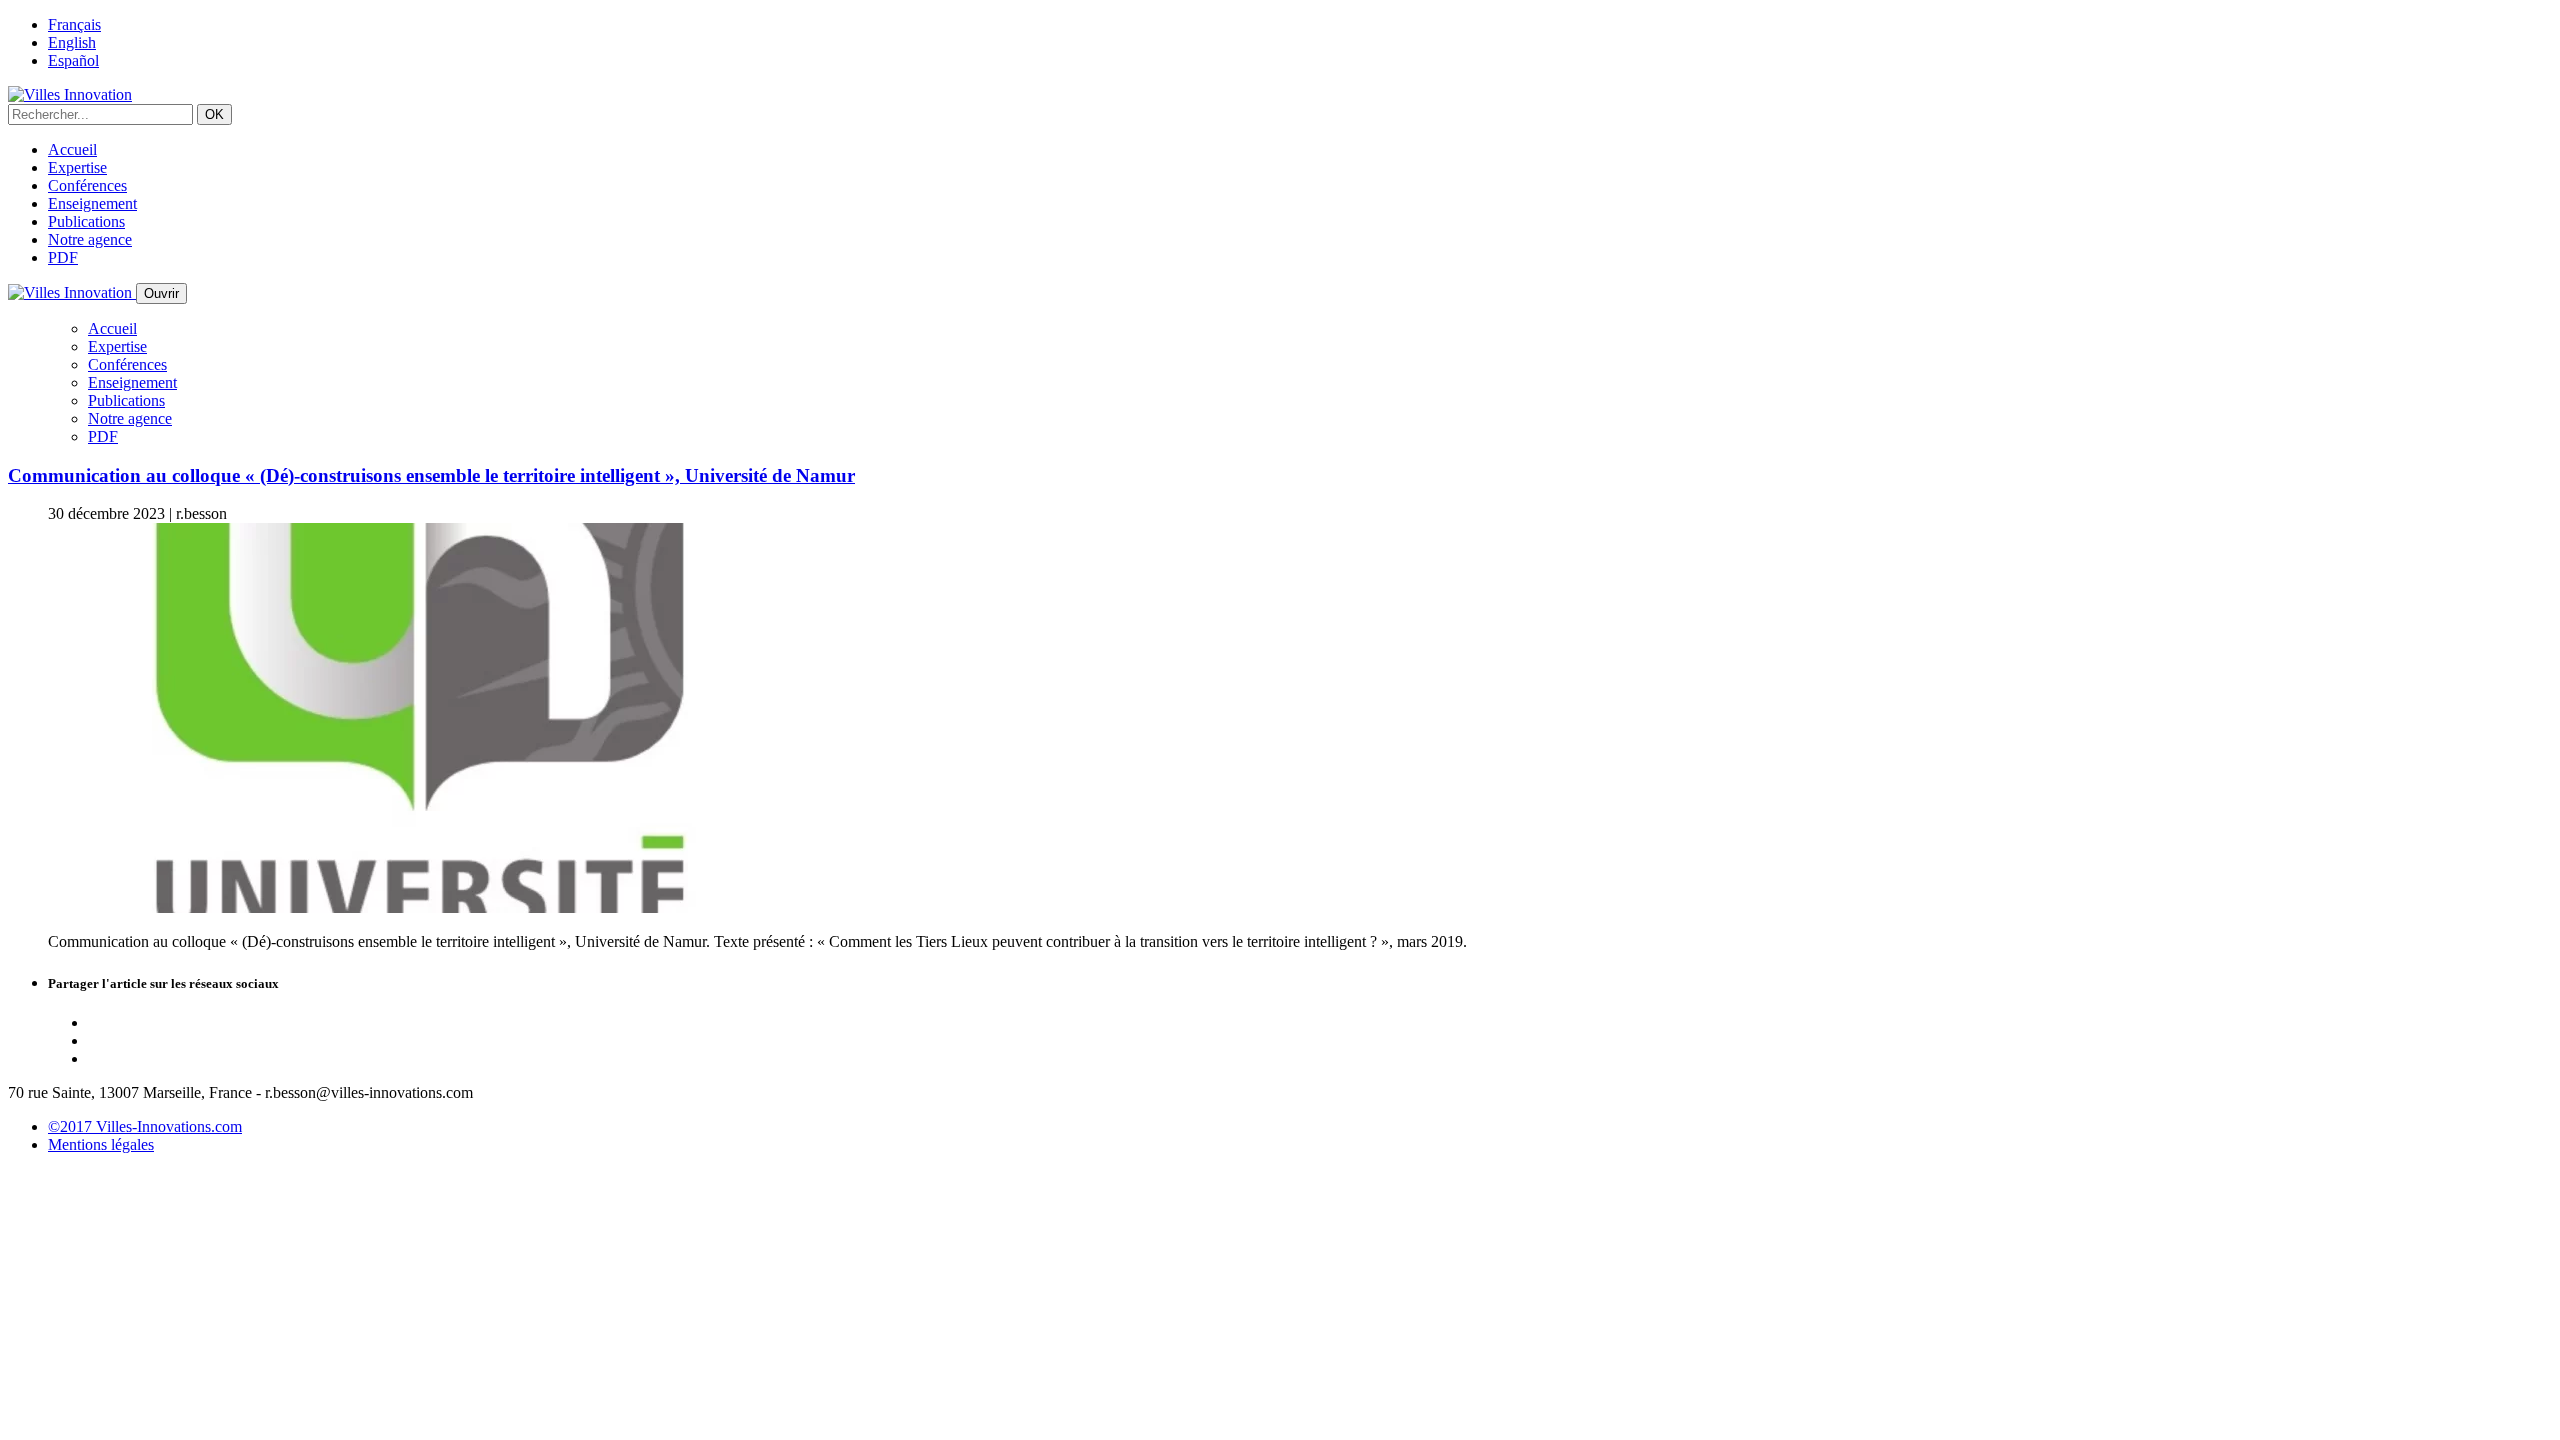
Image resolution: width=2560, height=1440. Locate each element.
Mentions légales (101, 1144)
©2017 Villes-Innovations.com (145, 1126)
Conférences (87, 185)
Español (73, 60)
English (72, 42)
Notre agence (90, 239)
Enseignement (92, 203)
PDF (63, 257)
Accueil (72, 149)
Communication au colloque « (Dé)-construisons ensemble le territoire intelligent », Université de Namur (431, 475)
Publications (86, 221)
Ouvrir (161, 293)
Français (74, 24)
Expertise (77, 167)
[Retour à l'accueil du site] (70, 94)
